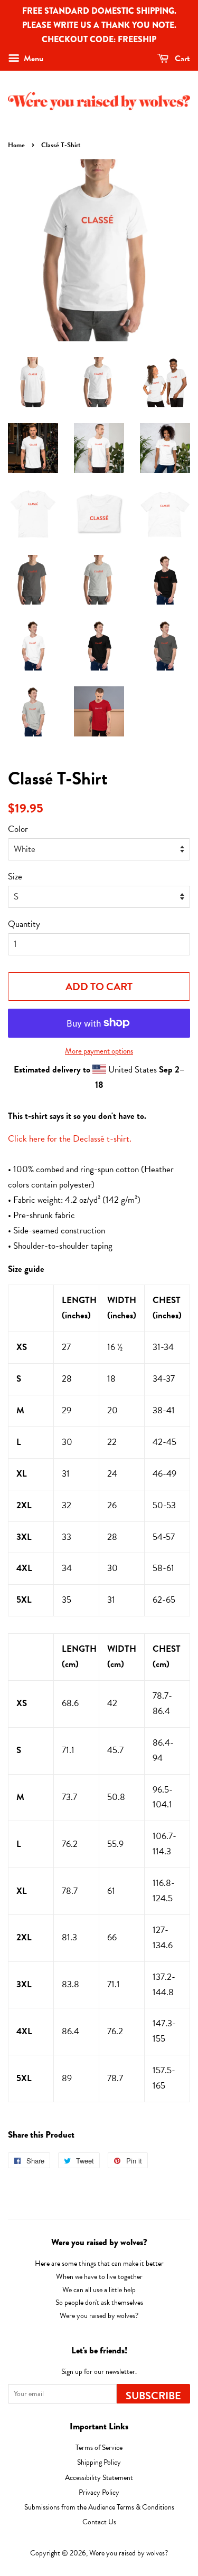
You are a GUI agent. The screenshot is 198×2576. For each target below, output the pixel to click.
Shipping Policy (99, 2462)
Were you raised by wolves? (129, 2553)
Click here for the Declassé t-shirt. (70, 1139)
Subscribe (153, 2396)
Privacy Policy (99, 2492)
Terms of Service (99, 2448)
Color (18, 829)
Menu (32, 59)
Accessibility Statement (99, 2478)
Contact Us (99, 2522)
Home (16, 145)
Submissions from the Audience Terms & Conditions (99, 2507)
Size (15, 877)
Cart (181, 59)
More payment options (99, 1051)
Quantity (24, 924)
